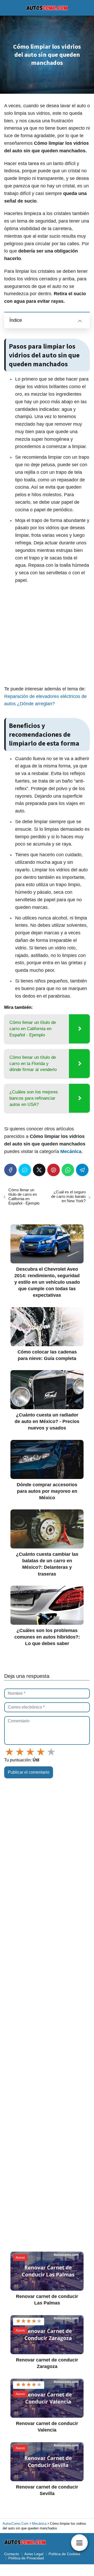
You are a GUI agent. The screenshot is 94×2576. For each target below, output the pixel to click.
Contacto (12, 2554)
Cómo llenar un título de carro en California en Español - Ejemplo (24, 1196)
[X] (39, 1170)
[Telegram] (82, 1170)
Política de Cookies (64, 2554)
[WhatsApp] (68, 1170)
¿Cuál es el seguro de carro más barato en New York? (68, 1196)
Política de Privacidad (26, 2558)
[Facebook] (10, 1170)
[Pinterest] (54, 1170)
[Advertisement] (47, 636)
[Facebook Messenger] (25, 1170)
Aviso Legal (34, 2554)
